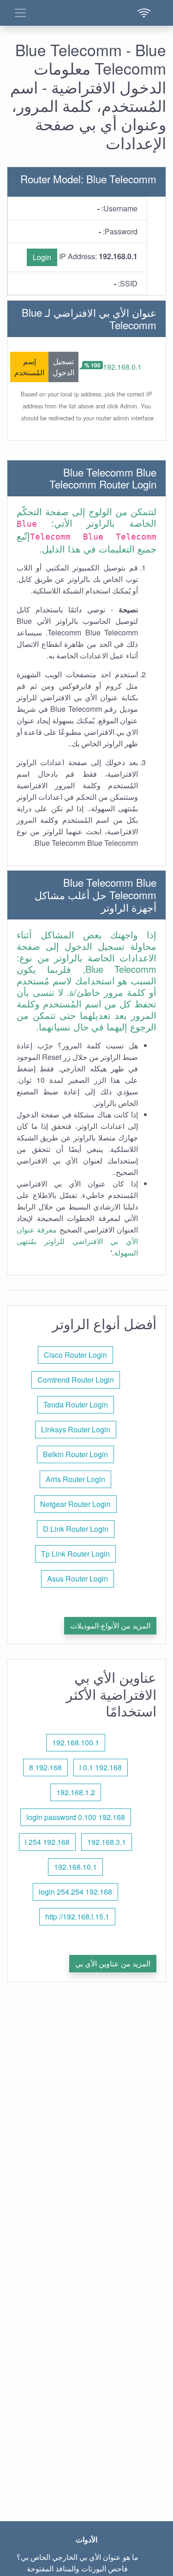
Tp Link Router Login (75, 1554)
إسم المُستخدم (29, 367)
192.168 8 (45, 1767)
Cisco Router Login (75, 1355)
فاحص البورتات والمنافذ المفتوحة (77, 2568)
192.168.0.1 (122, 367)
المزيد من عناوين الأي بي (113, 1963)
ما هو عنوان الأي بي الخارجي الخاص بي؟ (78, 2557)
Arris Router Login (75, 1479)
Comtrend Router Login (76, 1380)
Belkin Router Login (75, 1454)
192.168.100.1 (76, 1742)
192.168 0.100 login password (76, 1817)
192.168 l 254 (47, 1842)
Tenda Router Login (76, 1404)
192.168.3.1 (107, 1842)
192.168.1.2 (76, 1792)
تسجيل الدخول (63, 367)
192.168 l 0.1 (101, 1767)
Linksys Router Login (76, 1429)
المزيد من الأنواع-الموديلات (110, 1625)
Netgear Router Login (75, 1504)
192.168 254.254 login (75, 1892)
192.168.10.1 (75, 1867)
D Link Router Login (76, 1529)
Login (42, 257)
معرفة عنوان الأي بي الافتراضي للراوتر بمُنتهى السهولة (77, 1241)
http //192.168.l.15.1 (77, 1916)
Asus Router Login (78, 1579)
